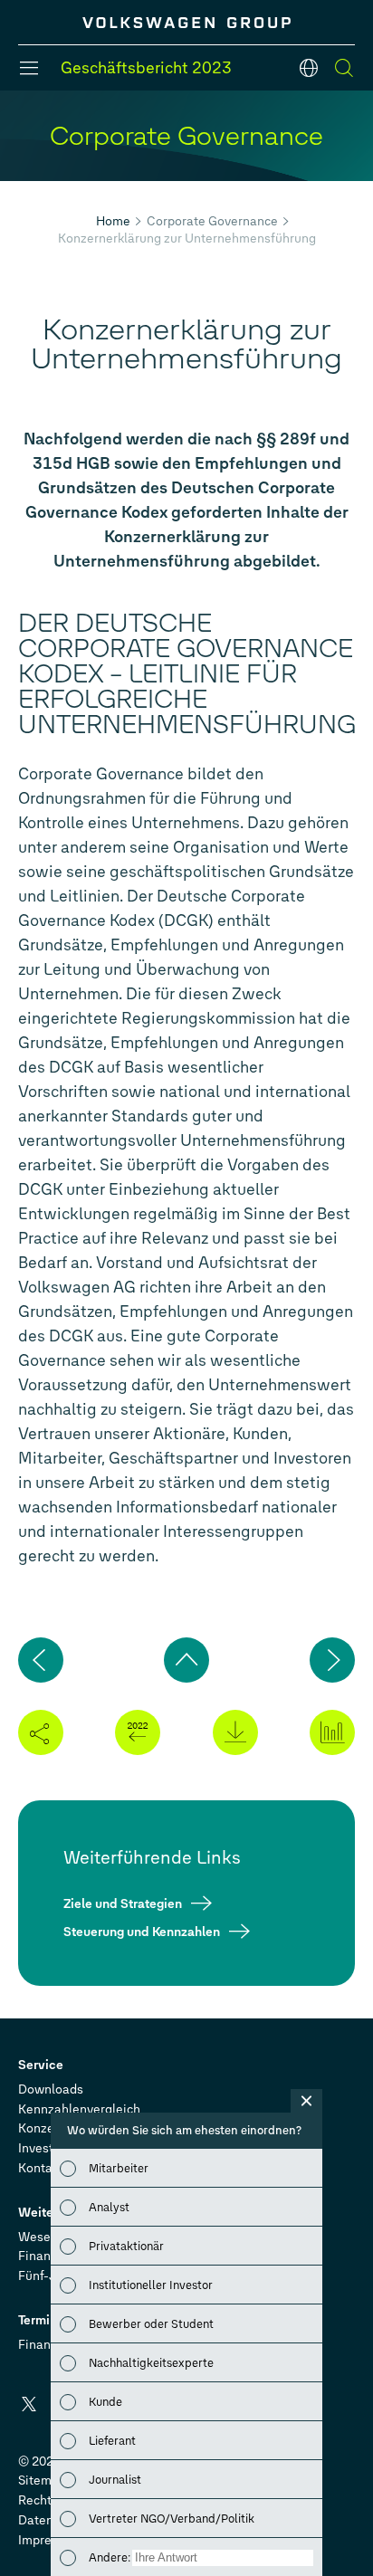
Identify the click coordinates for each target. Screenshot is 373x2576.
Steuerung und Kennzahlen (142, 1931)
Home (113, 221)
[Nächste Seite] (332, 1660)
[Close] (306, 2101)
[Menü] (29, 68)
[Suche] (344, 68)
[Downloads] (235, 1732)
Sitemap (42, 2481)
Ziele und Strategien (123, 1903)
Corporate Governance (212, 221)
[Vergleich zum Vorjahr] (138, 1732)
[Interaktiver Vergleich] (332, 1732)
